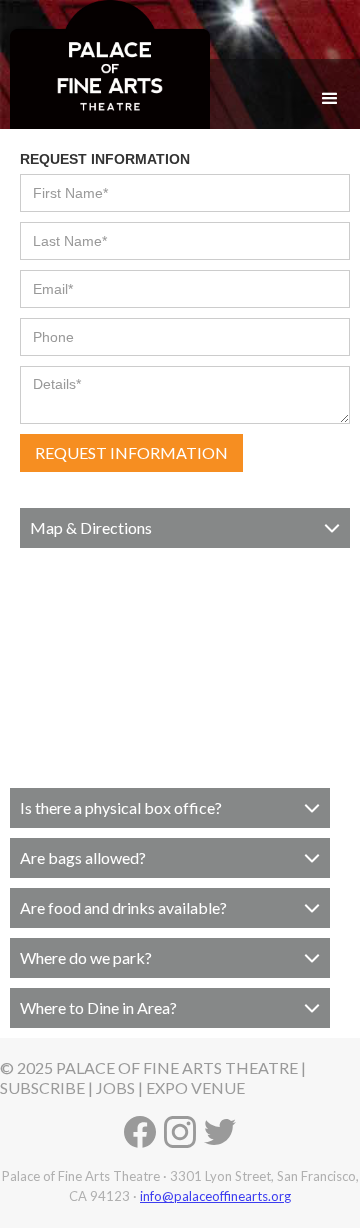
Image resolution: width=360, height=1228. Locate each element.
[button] (330, 99)
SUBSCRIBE (42, 1087)
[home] (105, 64)
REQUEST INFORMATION (105, 159)
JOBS (115, 1087)
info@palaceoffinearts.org (215, 1196)
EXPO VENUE (195, 1087)
